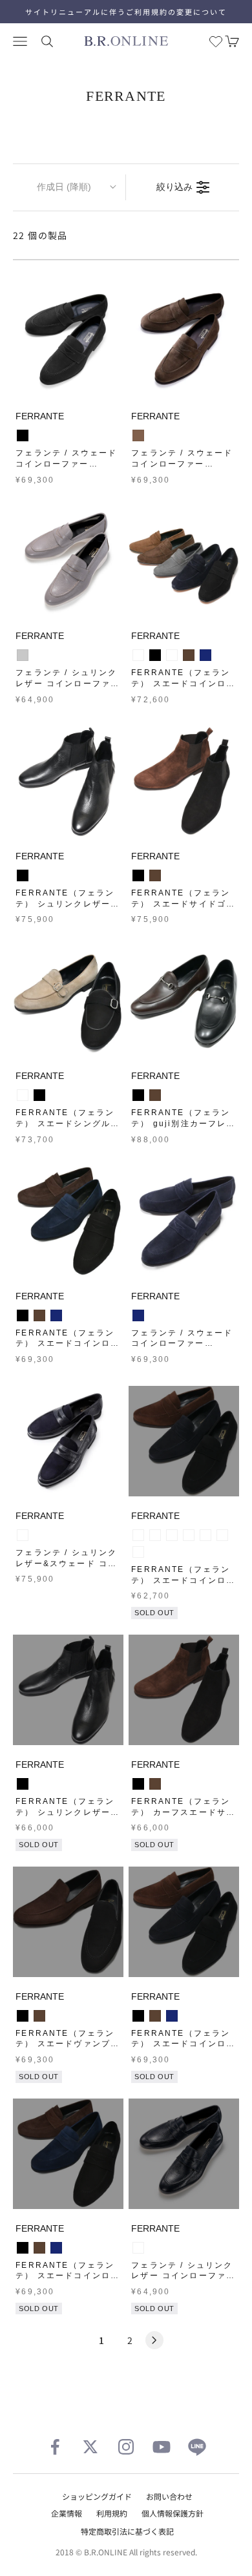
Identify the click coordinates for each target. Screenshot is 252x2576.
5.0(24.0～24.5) (138, 1535)
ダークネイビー (138, 2248)
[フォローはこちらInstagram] (126, 2447)
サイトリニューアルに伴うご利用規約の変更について (126, 12)
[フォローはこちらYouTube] (162, 2447)
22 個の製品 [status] (40, 235)
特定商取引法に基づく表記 (127, 2531)
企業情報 (67, 2513)
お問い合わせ (169, 2496)
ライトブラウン (172, 655)
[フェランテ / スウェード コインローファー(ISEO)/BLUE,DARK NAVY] (184, 1221)
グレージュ (23, 1095)
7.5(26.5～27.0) (222, 1535)
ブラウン (138, 435)
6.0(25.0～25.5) (172, 1535)
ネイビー (205, 655)
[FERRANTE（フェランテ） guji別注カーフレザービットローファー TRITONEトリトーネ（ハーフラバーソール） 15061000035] (184, 1001)
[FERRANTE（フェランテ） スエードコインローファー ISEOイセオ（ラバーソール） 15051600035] (68, 2154)
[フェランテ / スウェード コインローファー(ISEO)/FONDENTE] (184, 341)
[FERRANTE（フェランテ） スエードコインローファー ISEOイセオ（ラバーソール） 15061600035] (68, 1221)
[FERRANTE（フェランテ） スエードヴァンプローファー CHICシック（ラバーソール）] (68, 1922)
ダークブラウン (189, 655)
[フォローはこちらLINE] (197, 2447)
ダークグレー (138, 655)
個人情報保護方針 (173, 2513)
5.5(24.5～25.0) (155, 1535)
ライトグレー (23, 655)
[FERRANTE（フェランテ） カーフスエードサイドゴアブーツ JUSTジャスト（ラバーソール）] (184, 1690)
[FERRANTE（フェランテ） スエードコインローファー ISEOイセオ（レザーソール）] (184, 561)
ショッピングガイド (97, 2496)
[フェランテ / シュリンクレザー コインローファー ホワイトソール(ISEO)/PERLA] (68, 561)
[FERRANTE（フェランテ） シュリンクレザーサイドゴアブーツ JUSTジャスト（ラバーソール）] (68, 781)
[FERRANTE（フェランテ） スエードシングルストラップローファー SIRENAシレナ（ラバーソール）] (68, 1001)
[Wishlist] (216, 41)
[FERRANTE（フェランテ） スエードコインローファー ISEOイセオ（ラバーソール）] (184, 1441)
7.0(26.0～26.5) (205, 1535)
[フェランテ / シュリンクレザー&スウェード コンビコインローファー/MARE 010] (68, 1441)
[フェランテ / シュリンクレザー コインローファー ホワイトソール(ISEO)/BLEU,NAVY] (184, 2154)
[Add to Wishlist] (110, 384)
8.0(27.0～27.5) (138, 1552)
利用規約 (112, 2513)
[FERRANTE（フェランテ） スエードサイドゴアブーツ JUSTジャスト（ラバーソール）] (184, 781)
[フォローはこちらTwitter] (90, 2447)
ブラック (23, 435)
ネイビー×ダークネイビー (23, 1535)
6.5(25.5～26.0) (189, 1535)
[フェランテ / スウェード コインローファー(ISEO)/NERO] (68, 341)
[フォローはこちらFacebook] (55, 2447)
